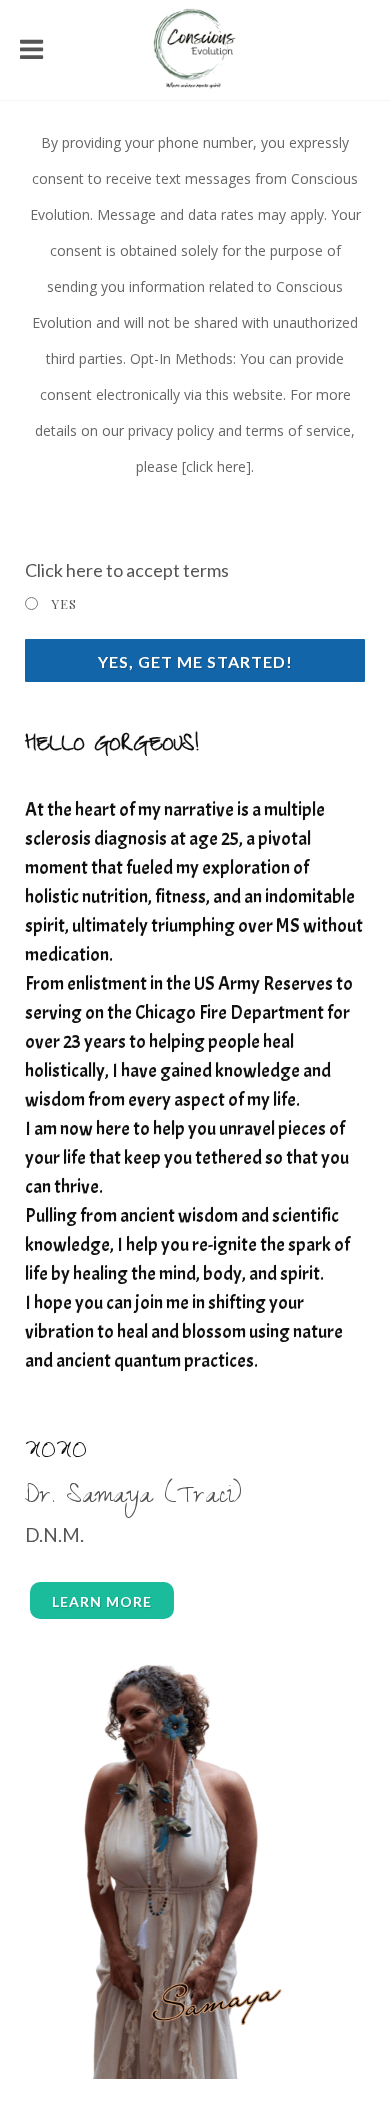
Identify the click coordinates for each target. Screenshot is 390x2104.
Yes (64, 603)
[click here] (216, 466)
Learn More (102, 1601)
